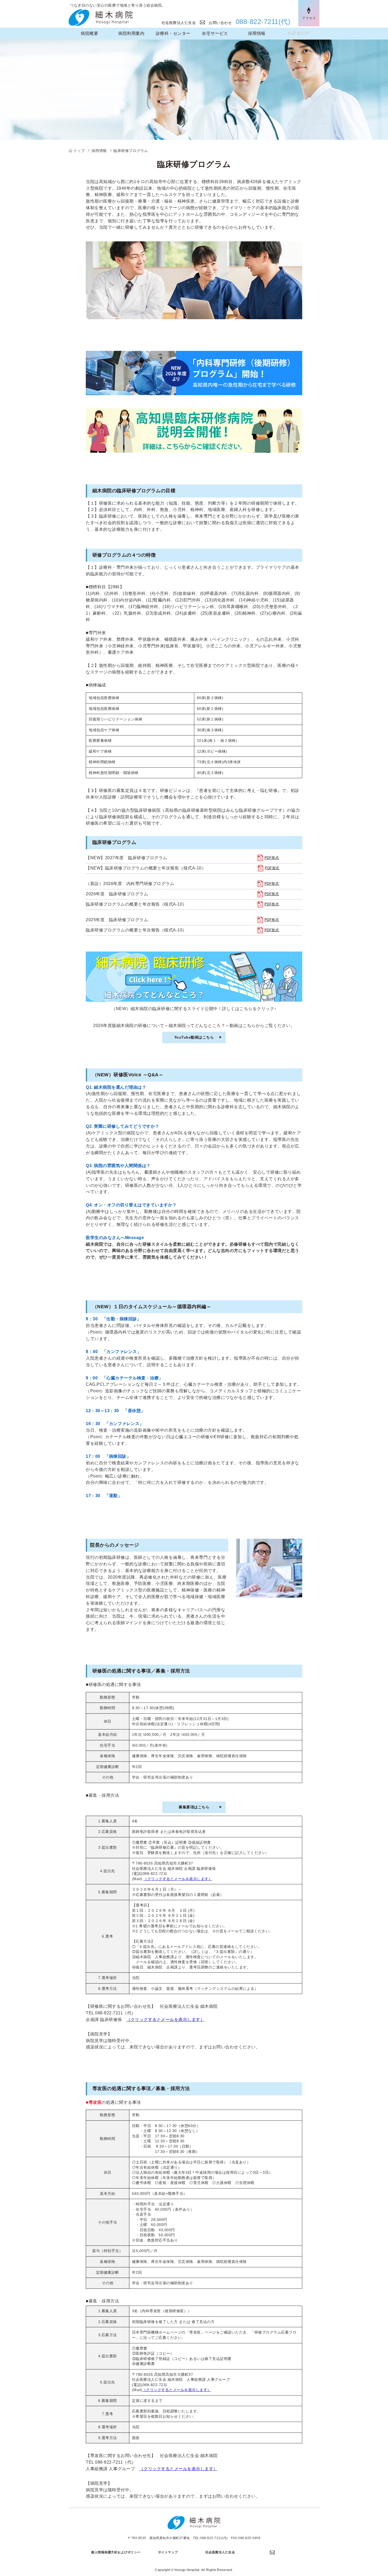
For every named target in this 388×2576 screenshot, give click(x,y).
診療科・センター (173, 33)
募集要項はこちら (194, 1807)
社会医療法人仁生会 (181, 23)
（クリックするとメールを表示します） (178, 1879)
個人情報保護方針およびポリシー (116, 2552)
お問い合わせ (220, 23)
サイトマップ (168, 2552)
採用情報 (257, 33)
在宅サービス (215, 33)
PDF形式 (272, 858)
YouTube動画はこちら (194, 1037)
